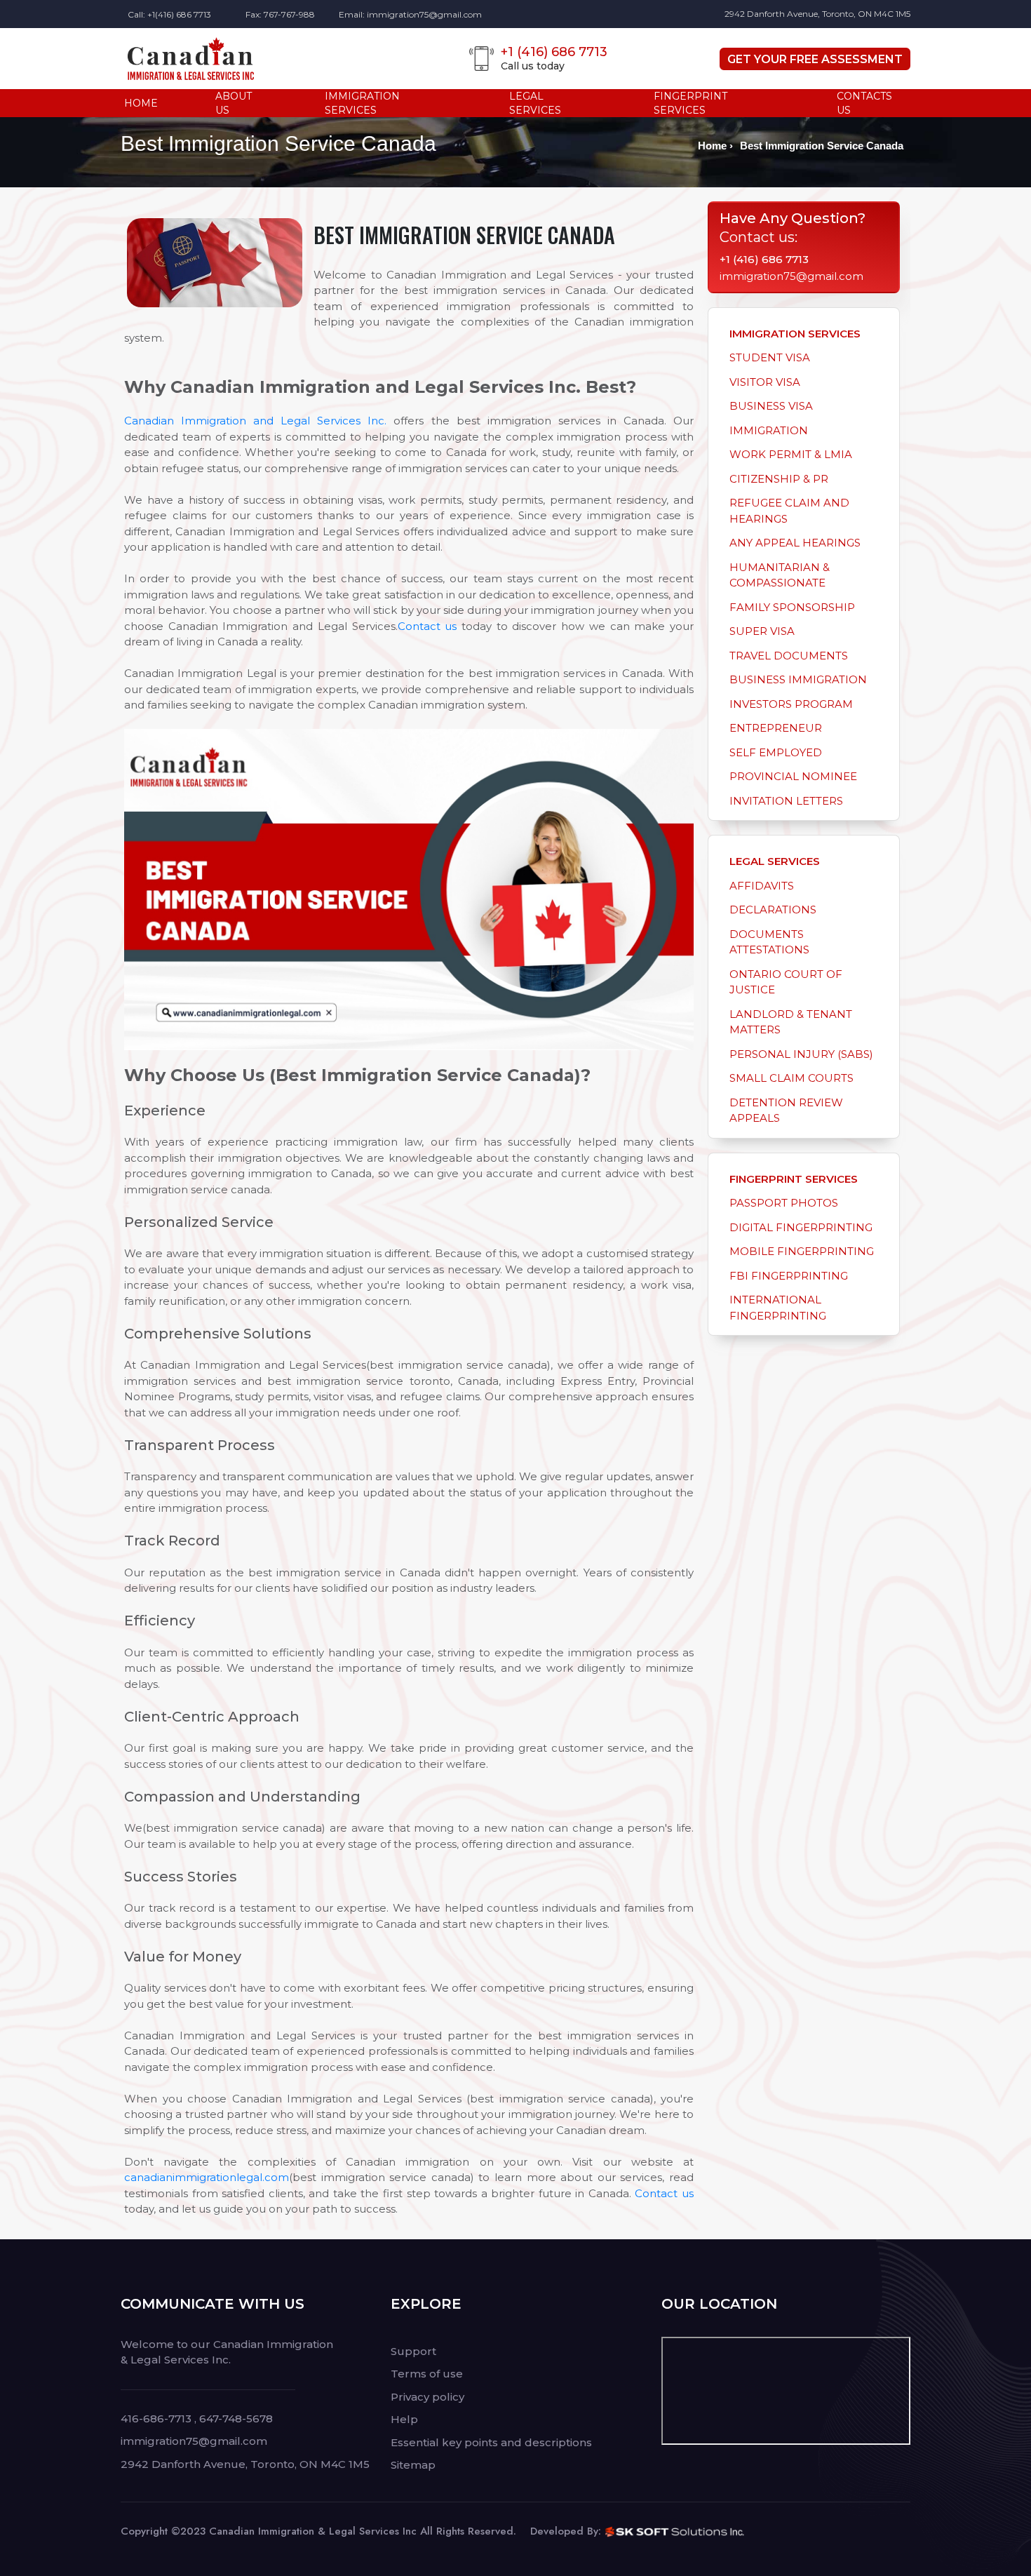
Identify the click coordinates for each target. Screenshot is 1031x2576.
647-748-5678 (236, 2419)
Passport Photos (784, 1203)
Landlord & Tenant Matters (791, 1022)
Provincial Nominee (793, 776)
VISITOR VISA (765, 382)
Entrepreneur (776, 728)
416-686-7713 (156, 2419)
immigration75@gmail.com (791, 276)
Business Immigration (798, 679)
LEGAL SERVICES (535, 103)
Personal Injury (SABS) (801, 1054)
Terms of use (427, 2374)
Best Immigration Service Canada (822, 146)
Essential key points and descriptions (491, 2442)
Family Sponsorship (792, 607)
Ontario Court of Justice (786, 982)
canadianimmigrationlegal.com (207, 2177)
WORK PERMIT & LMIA (791, 454)
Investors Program (791, 704)
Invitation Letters (786, 801)
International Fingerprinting (778, 1308)
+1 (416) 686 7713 (764, 259)
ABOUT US (234, 103)
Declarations (773, 910)
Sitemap (413, 2465)
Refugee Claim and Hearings (789, 511)
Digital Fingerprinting (801, 1227)
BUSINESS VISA (771, 406)
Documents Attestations (769, 942)
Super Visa (762, 631)
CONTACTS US (864, 103)
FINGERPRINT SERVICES (690, 103)
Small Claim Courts (791, 1078)
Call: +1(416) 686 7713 (169, 14)
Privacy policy (427, 2397)
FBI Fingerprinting (789, 1276)
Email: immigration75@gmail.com (410, 14)
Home (712, 146)
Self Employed (776, 752)
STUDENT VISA (770, 357)
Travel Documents (789, 656)
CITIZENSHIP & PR (779, 479)
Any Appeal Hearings (795, 543)
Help (404, 2419)
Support (413, 2351)
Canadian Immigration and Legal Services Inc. (255, 421)
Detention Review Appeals (786, 1111)
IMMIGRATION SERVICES (362, 103)
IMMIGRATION (769, 430)
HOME (141, 103)
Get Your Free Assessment (815, 59)
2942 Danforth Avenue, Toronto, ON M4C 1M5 (817, 14)
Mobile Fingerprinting (802, 1251)
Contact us (427, 626)
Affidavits (762, 886)
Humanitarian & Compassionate (780, 575)
